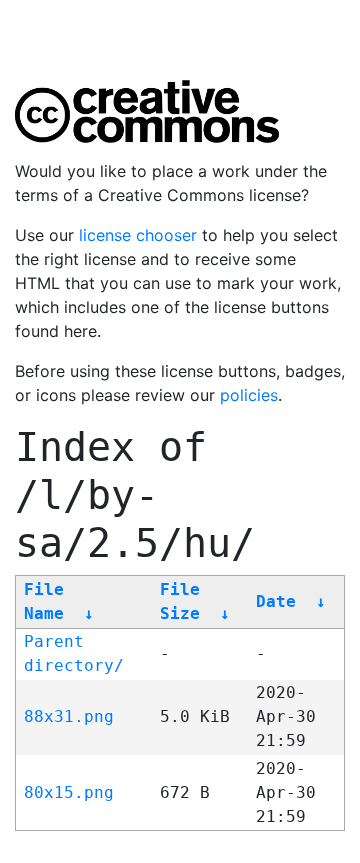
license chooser (138, 235)
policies (249, 395)
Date (276, 601)
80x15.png (69, 792)
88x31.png (69, 716)
